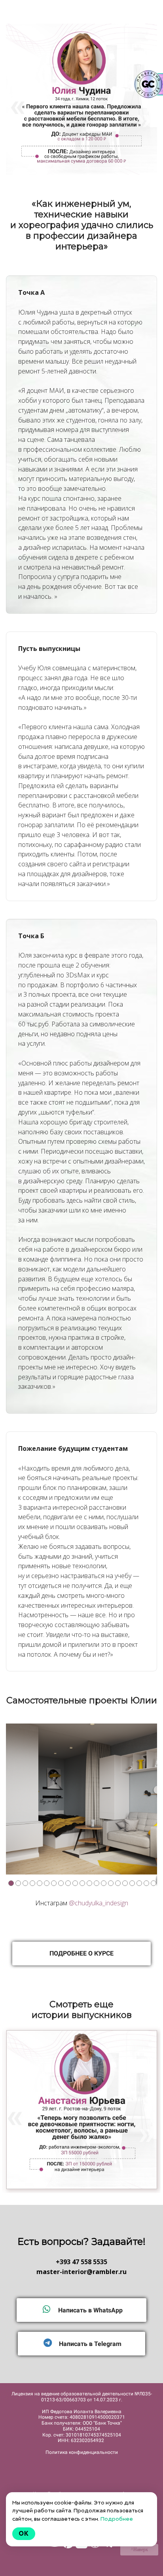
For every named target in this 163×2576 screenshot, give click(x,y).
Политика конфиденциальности (82, 2452)
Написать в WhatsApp (90, 2310)
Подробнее (117, 2519)
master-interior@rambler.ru (81, 2272)
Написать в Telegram (89, 2344)
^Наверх (139, 2550)
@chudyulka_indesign (99, 1903)
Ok (24, 2534)
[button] (13, 1799)
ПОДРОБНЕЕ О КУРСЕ (81, 1953)
